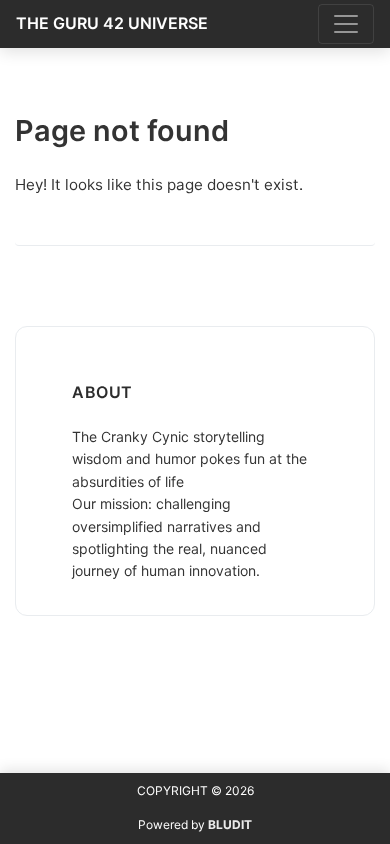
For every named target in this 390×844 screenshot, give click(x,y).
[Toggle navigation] (346, 24)
